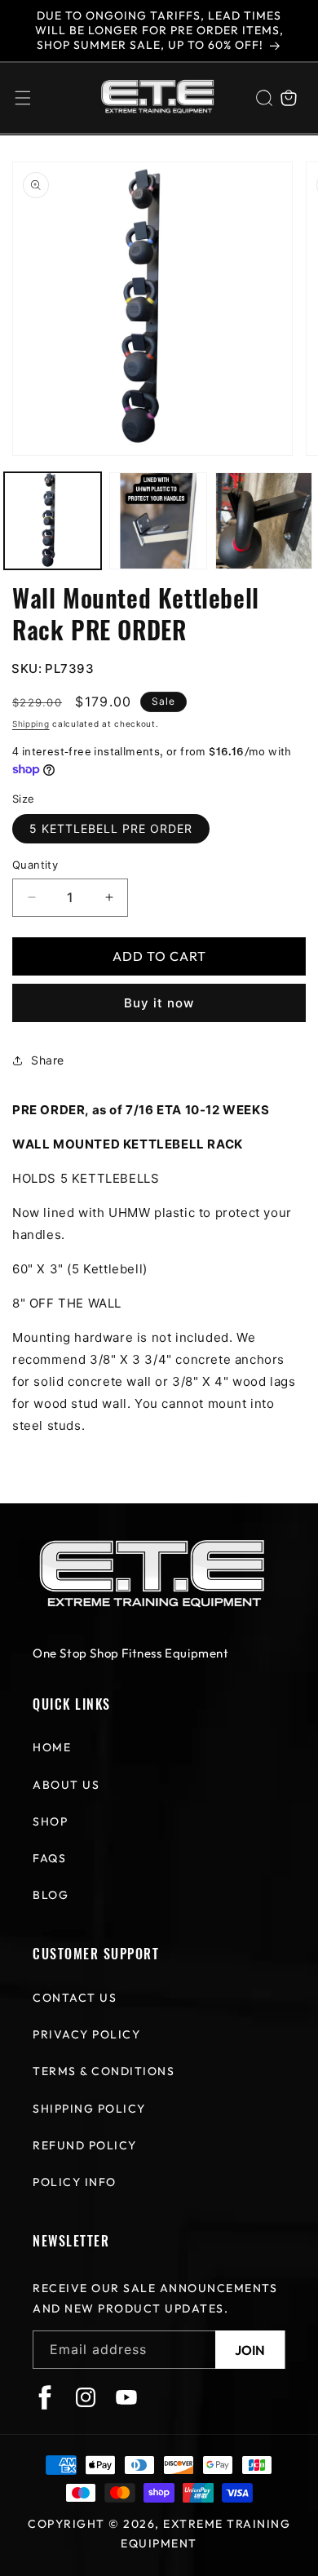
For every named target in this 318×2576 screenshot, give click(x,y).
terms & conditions (104, 2071)
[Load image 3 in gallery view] (264, 521)
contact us (75, 1998)
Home (52, 1747)
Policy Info (75, 2182)
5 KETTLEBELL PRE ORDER (111, 828)
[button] (23, 98)
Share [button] (48, 1060)
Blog (51, 1895)
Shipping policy (89, 2109)
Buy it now (159, 1003)
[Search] (264, 98)
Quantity (35, 865)
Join (250, 2350)
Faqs (49, 1858)
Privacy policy (86, 2034)
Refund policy (85, 2145)
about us (66, 1785)
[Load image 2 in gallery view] (158, 521)
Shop (50, 1821)
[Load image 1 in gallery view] (53, 521)
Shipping (31, 724)
